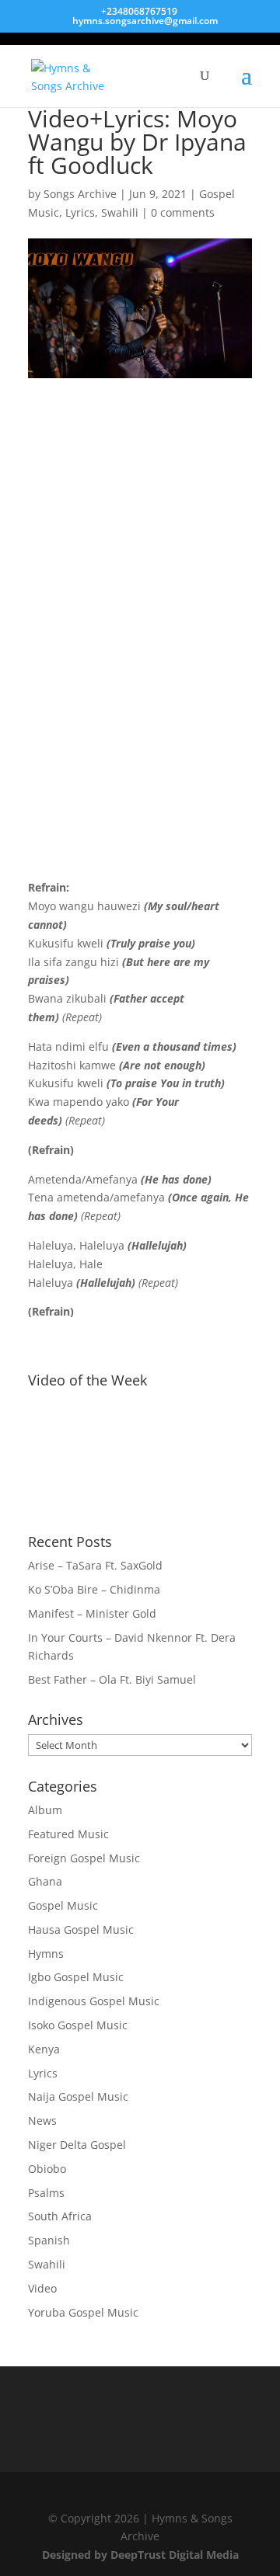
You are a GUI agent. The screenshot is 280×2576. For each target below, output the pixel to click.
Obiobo (47, 2169)
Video (42, 2288)
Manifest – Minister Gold (92, 1613)
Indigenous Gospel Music (94, 2001)
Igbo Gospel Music (76, 1977)
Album (45, 1810)
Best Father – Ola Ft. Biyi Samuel (112, 1679)
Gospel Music (63, 1905)
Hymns (46, 1954)
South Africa (60, 2216)
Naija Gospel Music (78, 2096)
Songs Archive (80, 194)
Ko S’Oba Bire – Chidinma (94, 1589)
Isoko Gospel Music (78, 2025)
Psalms (46, 2193)
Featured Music (68, 1834)
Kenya (44, 2049)
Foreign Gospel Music (84, 1858)
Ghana (45, 1881)
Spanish (49, 2240)
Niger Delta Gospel (77, 2145)
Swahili (120, 212)
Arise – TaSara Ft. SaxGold (95, 1565)
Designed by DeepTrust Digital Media (140, 2555)
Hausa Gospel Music (81, 1929)
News (42, 2121)
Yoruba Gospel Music (83, 2312)
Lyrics (80, 212)
